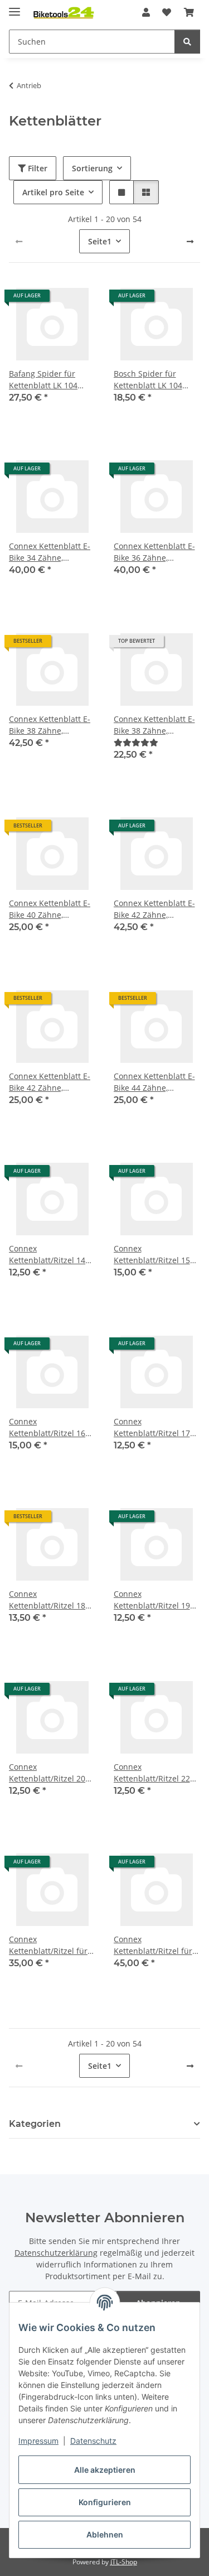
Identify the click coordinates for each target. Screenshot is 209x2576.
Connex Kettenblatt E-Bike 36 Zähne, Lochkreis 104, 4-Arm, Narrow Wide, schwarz (155, 552)
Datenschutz (93, 2441)
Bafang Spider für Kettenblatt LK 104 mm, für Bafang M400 (49, 380)
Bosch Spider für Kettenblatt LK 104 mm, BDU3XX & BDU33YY (148, 380)
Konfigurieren (105, 2502)
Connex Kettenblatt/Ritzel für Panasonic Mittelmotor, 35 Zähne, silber (52, 1945)
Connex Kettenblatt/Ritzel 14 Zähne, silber (47, 1255)
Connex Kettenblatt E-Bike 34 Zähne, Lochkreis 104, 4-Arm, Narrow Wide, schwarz (51, 552)
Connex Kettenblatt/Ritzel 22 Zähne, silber (152, 1773)
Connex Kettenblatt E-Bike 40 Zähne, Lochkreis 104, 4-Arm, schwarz (50, 909)
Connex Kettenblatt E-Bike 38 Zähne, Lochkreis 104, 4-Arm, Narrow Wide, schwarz (51, 725)
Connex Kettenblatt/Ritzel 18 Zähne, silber (47, 1600)
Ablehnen (105, 2534)
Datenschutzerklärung (56, 2253)
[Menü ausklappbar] (14, 7)
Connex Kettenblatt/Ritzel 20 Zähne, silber (47, 1773)
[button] (146, 12)
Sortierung (92, 168)
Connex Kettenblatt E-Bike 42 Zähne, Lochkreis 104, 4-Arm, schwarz (50, 1082)
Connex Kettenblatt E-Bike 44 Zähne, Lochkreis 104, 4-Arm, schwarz (154, 1082)
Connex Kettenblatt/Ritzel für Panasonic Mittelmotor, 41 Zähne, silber (157, 1945)
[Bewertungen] (136, 742)
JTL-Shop (124, 2562)
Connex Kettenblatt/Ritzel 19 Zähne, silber (152, 1600)
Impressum (38, 2441)
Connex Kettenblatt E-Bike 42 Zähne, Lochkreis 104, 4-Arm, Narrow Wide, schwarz (155, 909)
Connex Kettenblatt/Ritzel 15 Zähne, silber (152, 1255)
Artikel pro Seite (53, 192)
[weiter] (190, 242)
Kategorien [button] (35, 2124)
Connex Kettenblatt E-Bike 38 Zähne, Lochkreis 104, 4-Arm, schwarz (154, 725)
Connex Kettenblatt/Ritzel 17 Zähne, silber (152, 1427)
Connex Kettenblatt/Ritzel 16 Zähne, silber (47, 1427)
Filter (37, 168)
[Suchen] (187, 42)
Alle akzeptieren (105, 2470)
